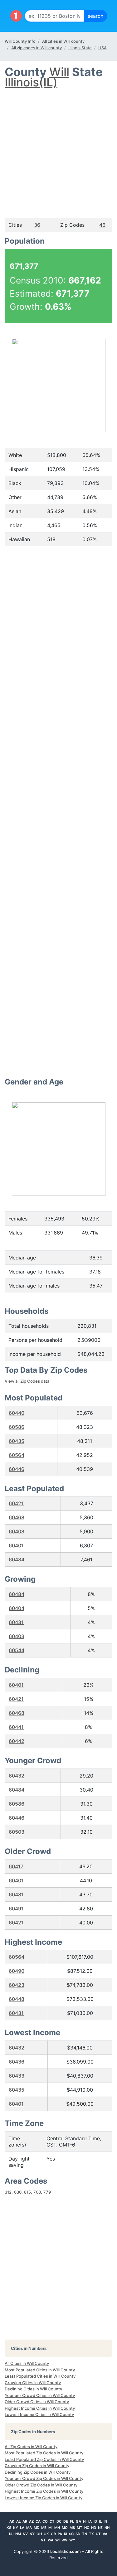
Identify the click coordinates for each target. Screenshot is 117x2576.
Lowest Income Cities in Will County (39, 2414)
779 (47, 2192)
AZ (31, 2521)
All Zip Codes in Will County (31, 2447)
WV (64, 2540)
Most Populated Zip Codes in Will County (44, 2453)
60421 (16, 1503)
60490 (17, 1971)
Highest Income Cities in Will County (40, 2408)
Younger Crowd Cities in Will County (40, 2395)
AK (12, 2521)
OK (46, 2534)
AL (18, 2521)
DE (66, 2521)
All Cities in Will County (27, 2363)
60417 (16, 1866)
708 (37, 2192)
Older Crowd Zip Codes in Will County (41, 2485)
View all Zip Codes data (27, 1381)
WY (72, 2540)
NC (87, 2528)
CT (52, 2521)
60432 (17, 1776)
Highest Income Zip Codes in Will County (44, 2491)
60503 (17, 1832)
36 (37, 225)
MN (57, 2528)
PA (60, 2534)
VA (105, 2534)
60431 (16, 1622)
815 (27, 2192)
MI (50, 2528)
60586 (17, 1427)
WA (51, 2540)
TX (91, 2534)
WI (57, 2540)
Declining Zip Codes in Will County (38, 2472)
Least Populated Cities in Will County (40, 2376)
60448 (17, 1999)
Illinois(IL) (31, 82)
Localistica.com (66, 2551)
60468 (17, 1517)
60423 (17, 1985)
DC (59, 2521)
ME (44, 2528)
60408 (17, 1531)
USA (102, 48)
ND (94, 2528)
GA (78, 2521)
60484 (17, 1560)
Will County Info (20, 41)
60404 (17, 1608)
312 (8, 2192)
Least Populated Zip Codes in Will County (44, 2459)
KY (16, 2528)
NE (100, 2528)
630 (18, 2192)
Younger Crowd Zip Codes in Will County (44, 2478)
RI (66, 2534)
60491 (16, 1909)
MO (65, 2528)
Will (59, 72)
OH (39, 2534)
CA (38, 2521)
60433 (17, 2076)
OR (53, 2534)
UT (98, 2534)
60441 (16, 1727)
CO (45, 2521)
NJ (11, 2534)
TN (85, 2534)
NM (18, 2534)
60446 (17, 1469)
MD (37, 2528)
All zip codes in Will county (37, 48)
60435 (17, 1441)
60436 (17, 2062)
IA (90, 2521)
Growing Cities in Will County (33, 2383)
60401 (16, 1545)
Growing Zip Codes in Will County (37, 2466)
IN (105, 2521)
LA (22, 2528)
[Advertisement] (58, 147)
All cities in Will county (63, 41)
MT (80, 2528)
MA (29, 2528)
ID (95, 2521)
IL (100, 2521)
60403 (17, 1636)
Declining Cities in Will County (33, 2389)
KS (9, 2528)
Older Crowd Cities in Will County (37, 2402)
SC (71, 2534)
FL (72, 2521)
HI (85, 2521)
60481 (16, 1894)
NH (107, 2528)
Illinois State (80, 48)
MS (72, 2528)
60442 (17, 1741)
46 (102, 225)
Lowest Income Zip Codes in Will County (44, 2498)
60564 (17, 1455)
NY (32, 2534)
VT (43, 2540)
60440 (17, 1413)
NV (25, 2534)
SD (78, 2534)
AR (25, 2521)
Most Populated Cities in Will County (40, 2370)
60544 (17, 1650)
